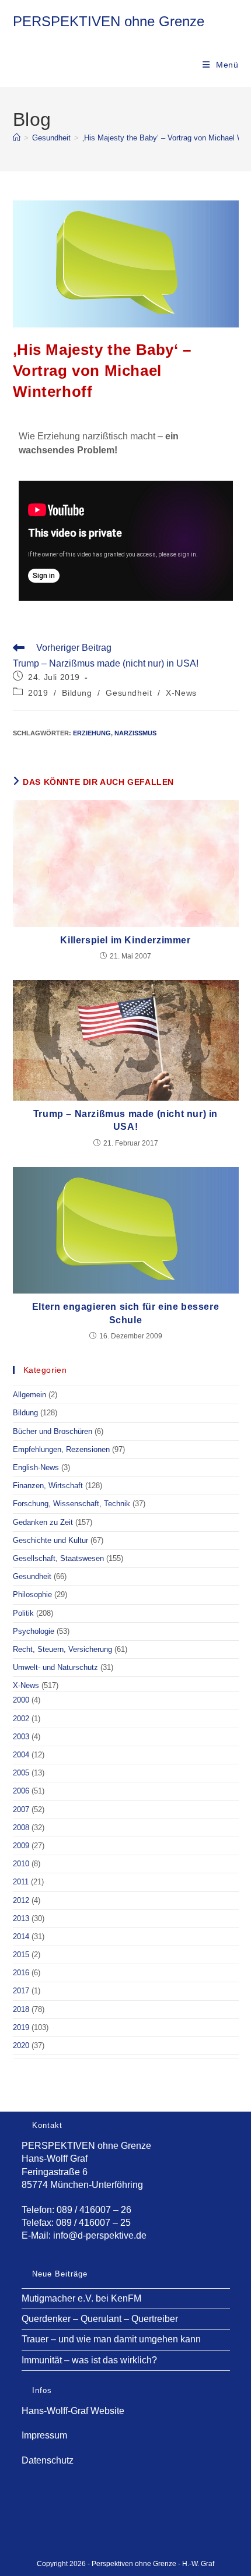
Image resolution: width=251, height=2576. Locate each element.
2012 (21, 1900)
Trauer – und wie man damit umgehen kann (111, 2339)
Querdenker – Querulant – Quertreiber (100, 2319)
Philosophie (32, 1594)
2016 (21, 1973)
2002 (21, 1719)
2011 (21, 1882)
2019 (38, 693)
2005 (21, 1773)
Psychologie (34, 1631)
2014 (21, 1937)
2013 (21, 1918)
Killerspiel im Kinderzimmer (125, 940)
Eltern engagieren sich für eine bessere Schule (125, 1313)
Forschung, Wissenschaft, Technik (72, 1504)
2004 (21, 1755)
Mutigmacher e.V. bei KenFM (81, 2298)
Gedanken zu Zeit (43, 1522)
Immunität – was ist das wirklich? (89, 2360)
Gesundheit (129, 693)
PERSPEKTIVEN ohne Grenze (109, 21)
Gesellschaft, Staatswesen (58, 1558)
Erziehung (92, 733)
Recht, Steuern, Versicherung (62, 1649)
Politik (23, 1613)
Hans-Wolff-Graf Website (73, 2411)
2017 (21, 1991)
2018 (21, 2009)
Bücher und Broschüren (53, 1431)
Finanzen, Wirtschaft (48, 1486)
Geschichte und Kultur (50, 1540)
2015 (21, 1955)
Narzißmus (135, 733)
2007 (21, 1809)
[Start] (17, 138)
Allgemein (29, 1395)
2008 (21, 1828)
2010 (21, 1864)
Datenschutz (48, 2460)
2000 (21, 1700)
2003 (21, 1737)
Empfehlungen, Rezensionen (61, 1449)
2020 (21, 2045)
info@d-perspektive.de (100, 2235)
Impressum (44, 2435)
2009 (21, 1846)
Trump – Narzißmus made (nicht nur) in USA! (125, 1120)
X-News (181, 693)
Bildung (77, 693)
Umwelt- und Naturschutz (55, 1667)
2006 (21, 1791)
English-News (36, 1467)
